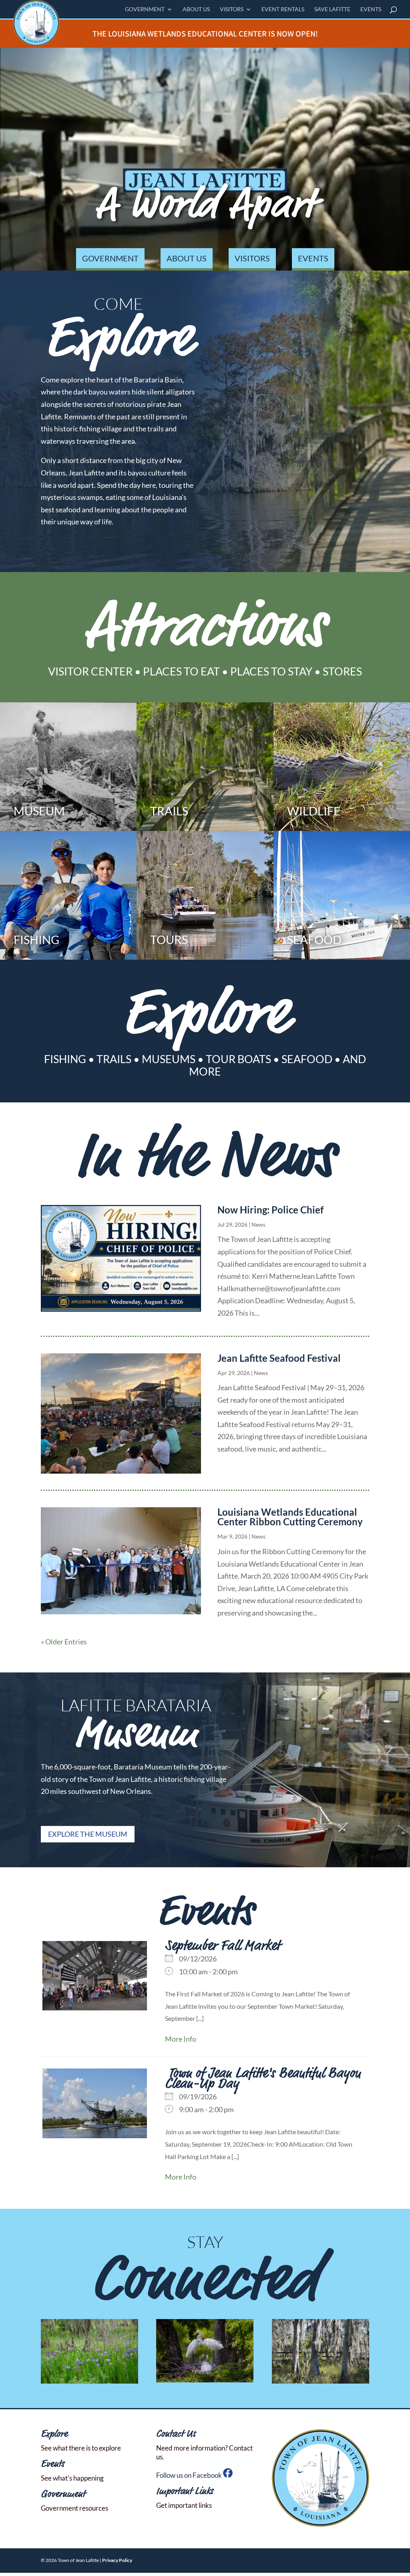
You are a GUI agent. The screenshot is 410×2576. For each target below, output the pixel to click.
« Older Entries (64, 1642)
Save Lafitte (332, 9)
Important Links (185, 2492)
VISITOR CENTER (90, 671)
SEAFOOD (307, 1059)
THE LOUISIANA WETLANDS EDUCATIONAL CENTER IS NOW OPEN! (205, 33)
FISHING (65, 1059)
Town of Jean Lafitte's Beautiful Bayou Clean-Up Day (263, 2079)
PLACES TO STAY (271, 671)
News (258, 1224)
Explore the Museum (88, 1834)
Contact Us (176, 2434)
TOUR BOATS (238, 1059)
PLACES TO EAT (181, 671)
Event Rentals (283, 9)
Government (145, 9)
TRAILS (114, 1059)
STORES (342, 671)
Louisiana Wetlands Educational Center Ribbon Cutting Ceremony (290, 1517)
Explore (54, 2434)
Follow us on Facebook (190, 2475)
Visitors (232, 9)
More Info (181, 2039)
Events (371, 9)
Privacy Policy (117, 2560)
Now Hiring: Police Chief (270, 1210)
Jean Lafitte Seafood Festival (279, 1358)
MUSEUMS (169, 1059)
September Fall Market (222, 1946)
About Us (196, 9)
